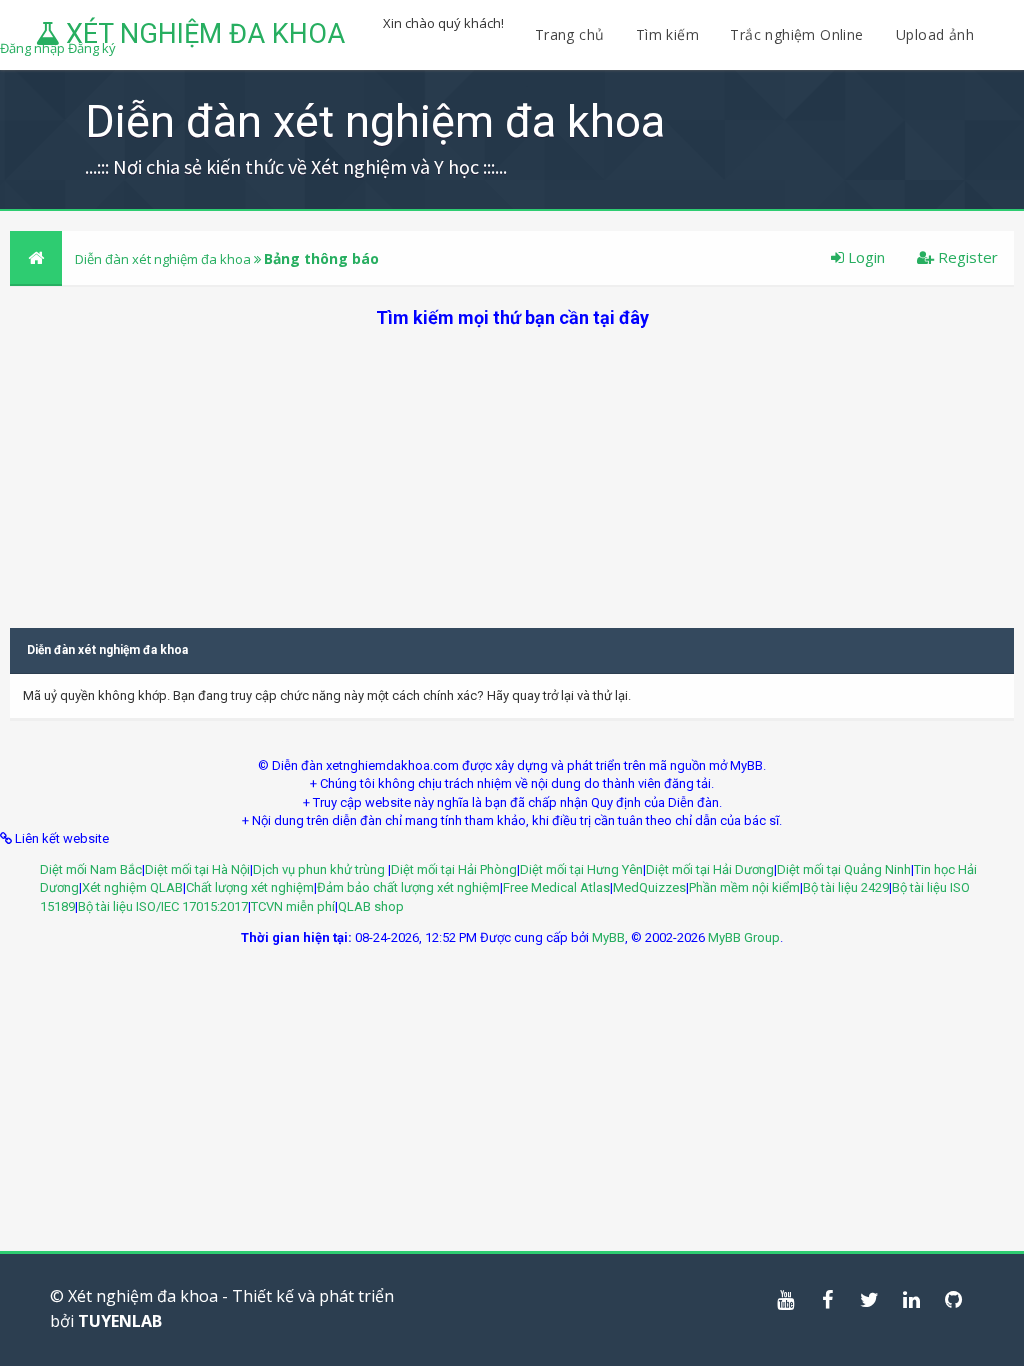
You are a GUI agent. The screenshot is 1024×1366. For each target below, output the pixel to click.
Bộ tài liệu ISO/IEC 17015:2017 (163, 906)
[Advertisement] (512, 470)
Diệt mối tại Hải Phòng (454, 869)
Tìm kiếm (667, 34)
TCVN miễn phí (293, 906)
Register (966, 257)
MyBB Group (744, 937)
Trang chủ (570, 34)
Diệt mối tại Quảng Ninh (844, 869)
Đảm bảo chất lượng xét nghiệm (408, 887)
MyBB (608, 937)
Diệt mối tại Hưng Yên (581, 869)
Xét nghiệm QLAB (132, 887)
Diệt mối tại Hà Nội (197, 869)
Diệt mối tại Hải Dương (710, 869)
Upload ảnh (935, 34)
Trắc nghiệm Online (799, 34)
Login (864, 257)
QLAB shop (371, 906)
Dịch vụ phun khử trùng (320, 869)
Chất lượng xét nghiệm (250, 887)
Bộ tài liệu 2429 (846, 887)
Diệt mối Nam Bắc (91, 869)
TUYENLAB (120, 1321)
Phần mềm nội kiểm (744, 887)
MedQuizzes (649, 887)
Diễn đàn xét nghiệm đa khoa (164, 259)
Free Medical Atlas (556, 887)
